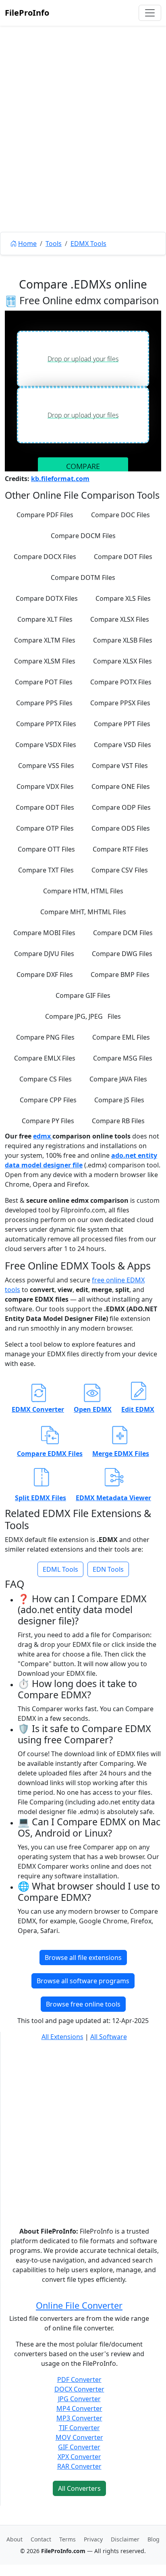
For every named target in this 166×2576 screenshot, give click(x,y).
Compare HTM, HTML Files (83, 891)
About (15, 2539)
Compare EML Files (121, 1037)
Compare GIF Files (83, 995)
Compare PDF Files (45, 515)
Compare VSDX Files (46, 745)
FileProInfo (27, 13)
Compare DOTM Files (83, 577)
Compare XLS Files (123, 598)
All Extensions (62, 2037)
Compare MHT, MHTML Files (83, 912)
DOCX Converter (79, 2389)
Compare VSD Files (122, 745)
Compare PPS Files (44, 703)
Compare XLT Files (45, 619)
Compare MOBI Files (44, 933)
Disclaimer (125, 2539)
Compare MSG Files (123, 1058)
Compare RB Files (118, 1121)
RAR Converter (79, 2466)
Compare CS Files (46, 1079)
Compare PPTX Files (46, 724)
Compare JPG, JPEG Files (83, 1016)
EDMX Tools (88, 244)
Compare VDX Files (45, 786)
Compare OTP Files (45, 828)
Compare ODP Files (121, 807)
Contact (41, 2539)
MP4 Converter (79, 2408)
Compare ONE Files (121, 786)
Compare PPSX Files (120, 703)
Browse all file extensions (83, 1958)
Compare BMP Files (120, 975)
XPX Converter (79, 2457)
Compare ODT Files (45, 807)
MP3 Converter (79, 2418)
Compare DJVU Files (44, 954)
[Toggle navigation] (150, 13)
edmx (43, 1136)
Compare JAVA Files (118, 1079)
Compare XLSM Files (45, 661)
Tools (54, 244)
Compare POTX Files (121, 682)
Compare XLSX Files (120, 619)
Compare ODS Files (121, 828)
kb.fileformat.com (60, 479)
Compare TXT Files (46, 870)
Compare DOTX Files (47, 598)
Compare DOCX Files (45, 557)
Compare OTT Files (46, 849)
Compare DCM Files (123, 933)
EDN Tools (108, 1569)
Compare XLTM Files (45, 640)
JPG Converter (79, 2399)
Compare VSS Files (46, 766)
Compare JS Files (119, 1100)
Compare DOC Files (120, 515)
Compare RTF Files (120, 849)
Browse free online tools (83, 2004)
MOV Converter (79, 2437)
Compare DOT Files (123, 557)
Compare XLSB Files (123, 640)
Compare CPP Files (48, 1100)
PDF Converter (79, 2379)
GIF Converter (79, 2447)
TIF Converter (79, 2428)
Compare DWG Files (122, 954)
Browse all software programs (83, 1981)
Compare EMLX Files (45, 1058)
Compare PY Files (48, 1121)
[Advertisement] (83, 147)
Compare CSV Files (120, 870)
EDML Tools (60, 1569)
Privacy (93, 2539)
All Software (109, 2037)
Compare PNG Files (45, 1037)
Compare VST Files (120, 766)
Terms (67, 2539)
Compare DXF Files (45, 975)
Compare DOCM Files (83, 536)
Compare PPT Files (122, 724)
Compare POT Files (44, 682)
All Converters (79, 2488)
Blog (154, 2539)
